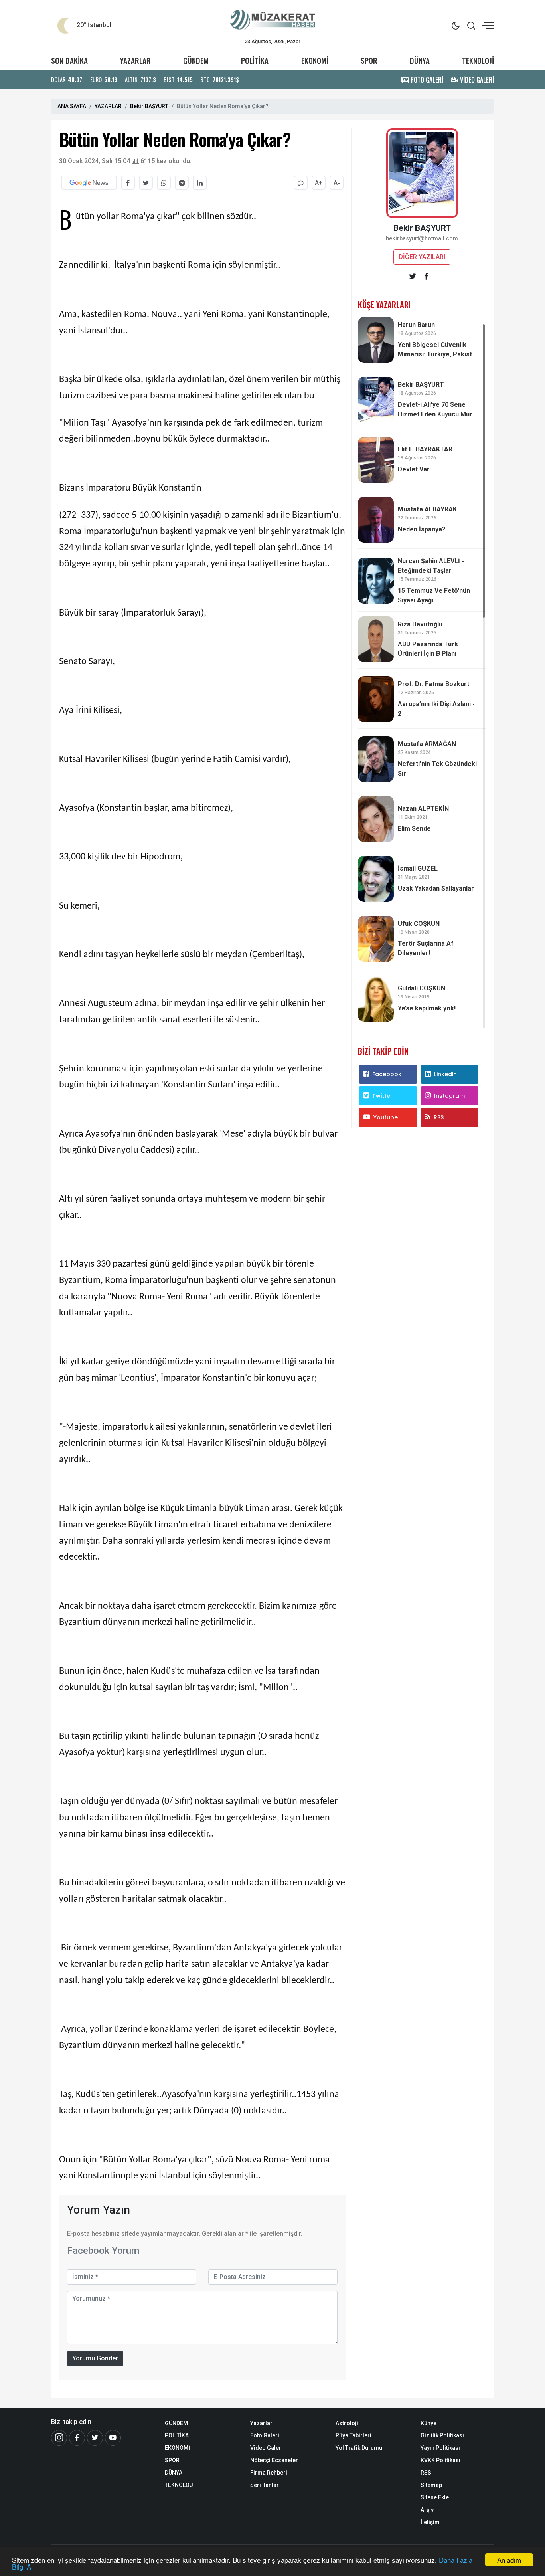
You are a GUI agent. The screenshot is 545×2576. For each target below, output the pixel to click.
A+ (319, 183)
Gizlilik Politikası (442, 2435)
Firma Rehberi (269, 2473)
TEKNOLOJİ (478, 60)
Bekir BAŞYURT (149, 106)
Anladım (509, 2560)
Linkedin (445, 1074)
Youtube (386, 1117)
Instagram (449, 1096)
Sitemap (431, 2485)
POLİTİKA (255, 60)
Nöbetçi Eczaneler (274, 2460)
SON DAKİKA (69, 60)
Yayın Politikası (440, 2448)
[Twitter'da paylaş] (146, 183)
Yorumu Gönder (95, 2358)
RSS (439, 1117)
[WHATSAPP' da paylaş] (164, 183)
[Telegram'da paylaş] (182, 183)
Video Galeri (267, 2448)
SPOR (369, 60)
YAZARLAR (135, 60)
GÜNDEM (196, 60)
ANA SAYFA (72, 106)
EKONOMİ (315, 60)
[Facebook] (77, 2438)
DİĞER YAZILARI (422, 257)
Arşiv (427, 2510)
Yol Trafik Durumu (359, 2448)
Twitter (382, 1096)
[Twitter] (95, 2438)
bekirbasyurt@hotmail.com (422, 239)
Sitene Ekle (435, 2497)
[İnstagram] (59, 2438)
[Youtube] (113, 2438)
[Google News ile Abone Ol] (89, 183)
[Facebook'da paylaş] (128, 183)
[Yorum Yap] (301, 183)
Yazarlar (261, 2423)
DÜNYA (420, 60)
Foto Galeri (265, 2435)
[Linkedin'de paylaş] (200, 183)
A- (337, 183)
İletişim (430, 2522)
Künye (428, 2423)
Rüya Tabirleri (353, 2435)
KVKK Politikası (440, 2460)
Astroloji (347, 2423)
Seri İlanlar (265, 2485)
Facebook (387, 1074)
